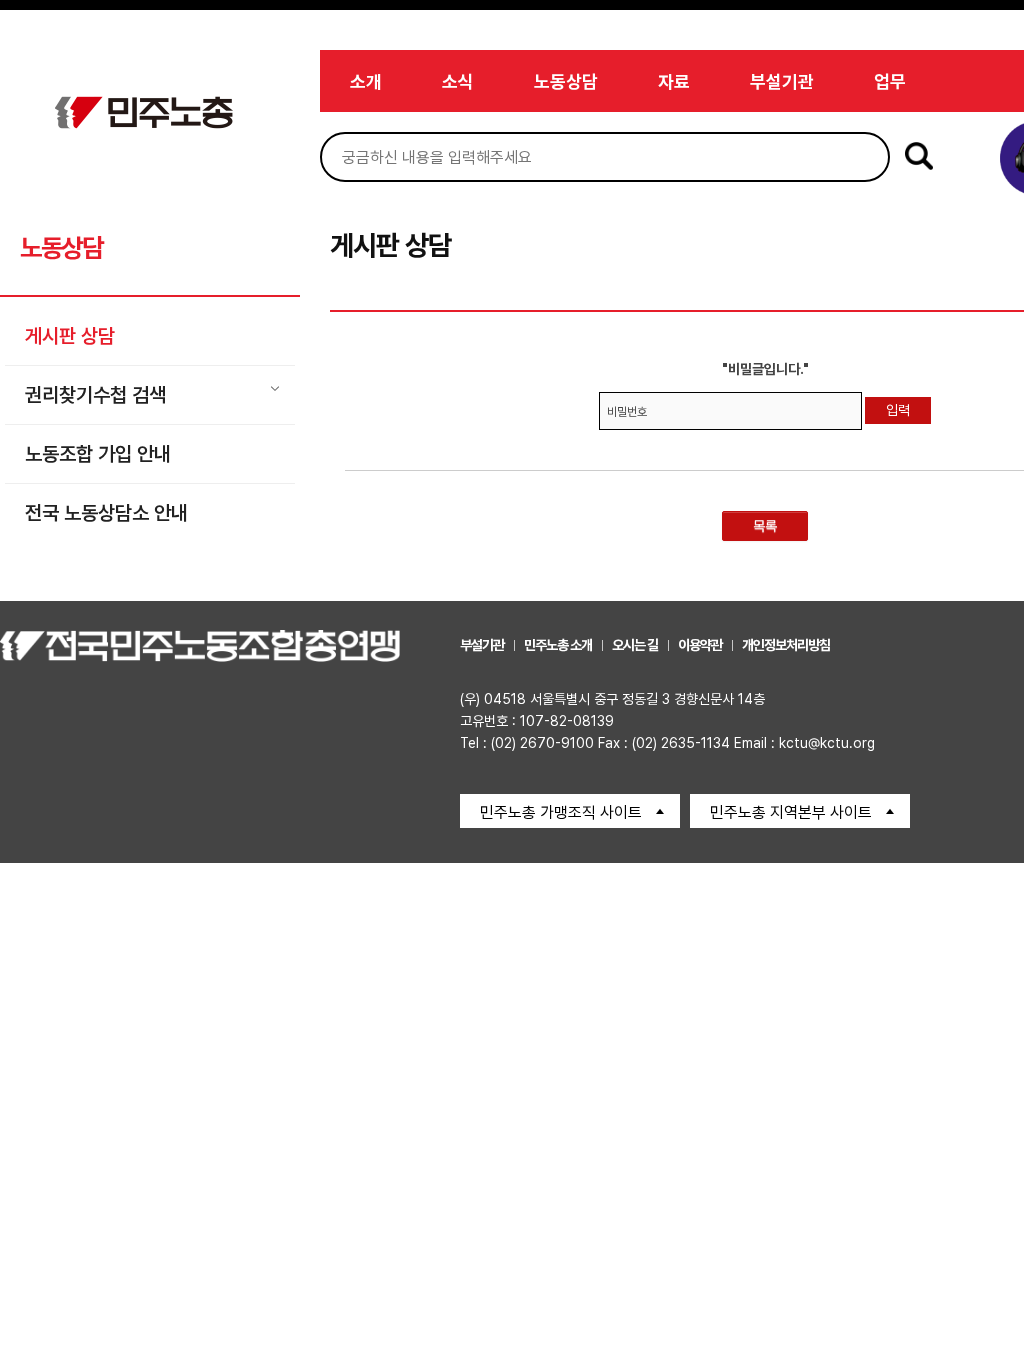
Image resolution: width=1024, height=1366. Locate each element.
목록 (765, 526)
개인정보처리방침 (786, 645)
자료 (674, 81)
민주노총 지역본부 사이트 (791, 812)
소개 (366, 81)
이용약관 (700, 645)
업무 (890, 81)
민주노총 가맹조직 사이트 (561, 812)
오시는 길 (635, 645)
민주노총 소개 (558, 645)
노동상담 (566, 81)
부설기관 (782, 81)
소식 (458, 81)
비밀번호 (627, 412)
